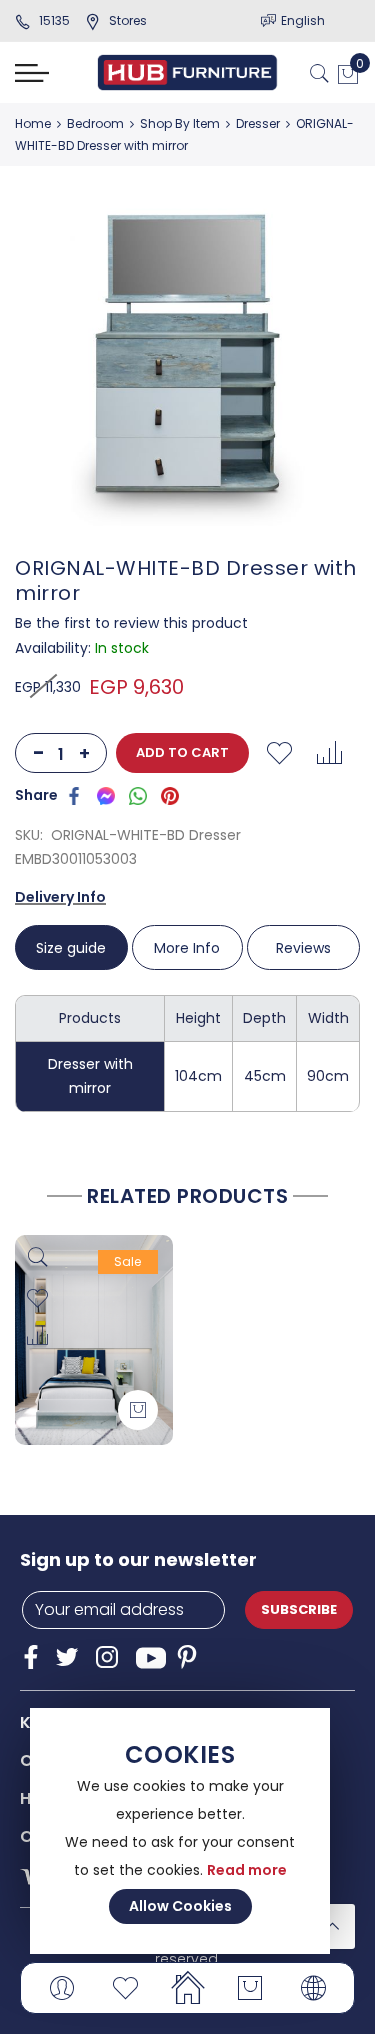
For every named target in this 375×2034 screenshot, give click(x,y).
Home (33, 123)
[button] (37, 1299)
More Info (187, 948)
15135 (54, 20)
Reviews (303, 948)
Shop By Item (180, 123)
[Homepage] (187, 1988)
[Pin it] (170, 795)
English (303, 20)
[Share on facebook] (74, 795)
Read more (247, 1870)
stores (128, 20)
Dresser (258, 123)
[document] (180, 1831)
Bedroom (95, 123)
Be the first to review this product (131, 623)
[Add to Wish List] (279, 753)
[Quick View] (37, 1257)
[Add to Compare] (329, 753)
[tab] (72, 947)
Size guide (71, 948)
